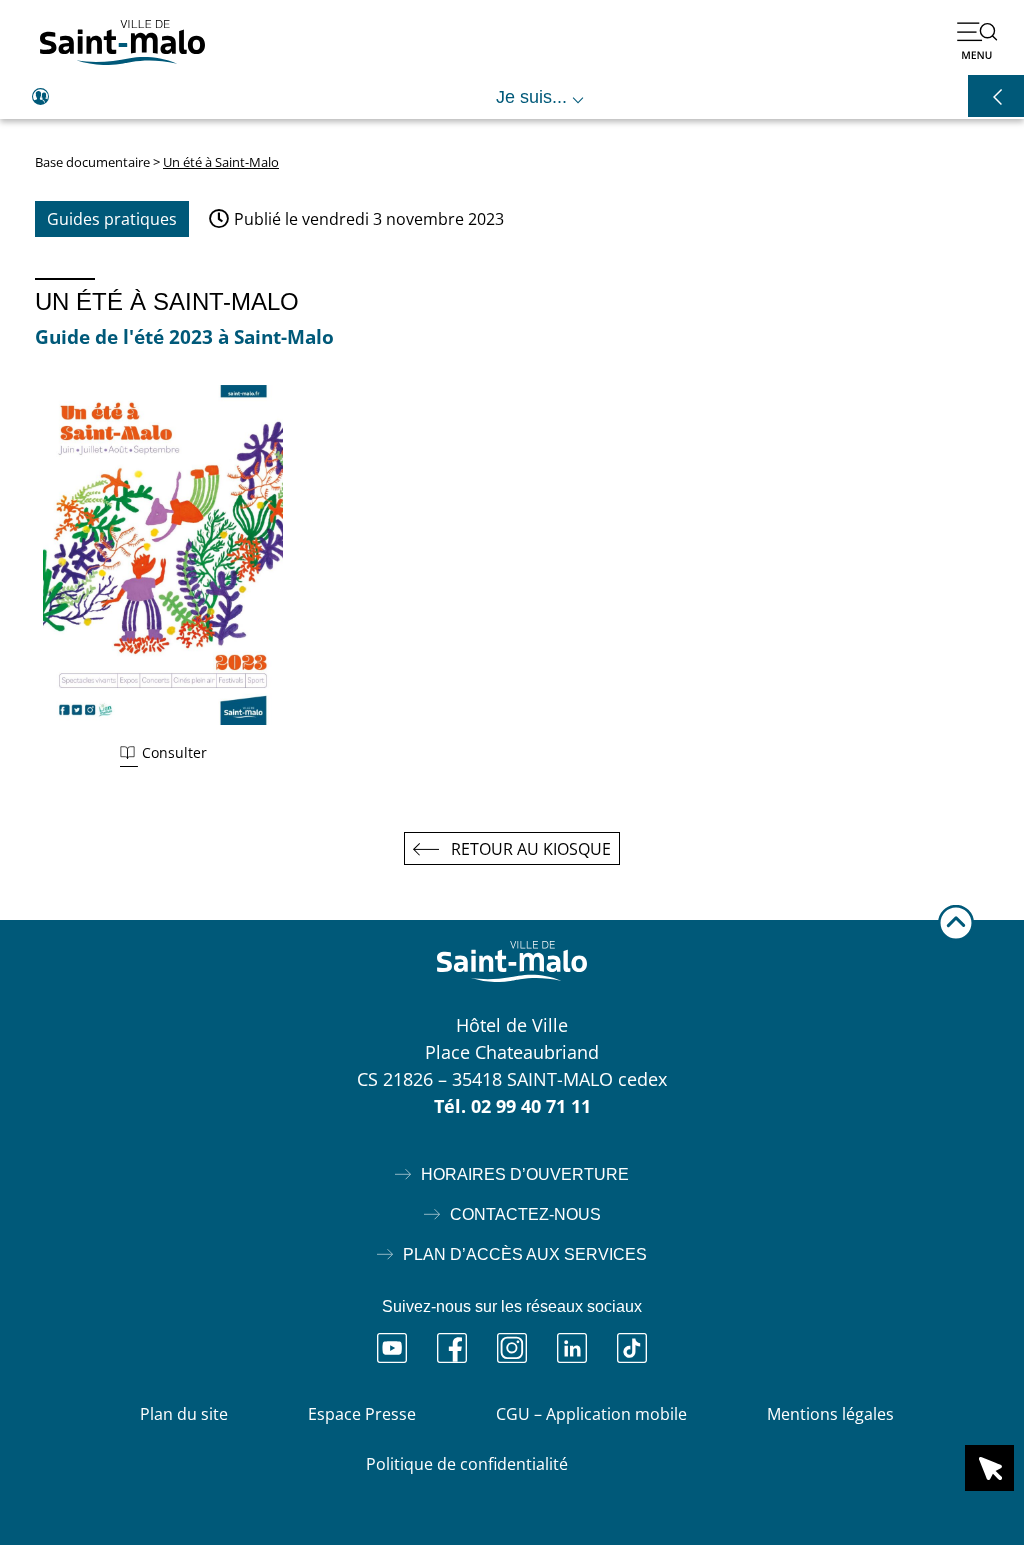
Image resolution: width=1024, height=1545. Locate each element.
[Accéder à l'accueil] (122, 42)
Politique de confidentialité (467, 1464)
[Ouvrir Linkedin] (572, 1348)
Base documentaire (92, 162)
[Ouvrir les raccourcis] (996, 96)
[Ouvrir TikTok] (632, 1348)
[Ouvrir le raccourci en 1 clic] (989, 1468)
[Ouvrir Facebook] (452, 1348)
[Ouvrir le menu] (977, 40)
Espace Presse (362, 1414)
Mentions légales (830, 1414)
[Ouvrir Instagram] (512, 1348)
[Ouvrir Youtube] (392, 1348)
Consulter (174, 752)
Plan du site (184, 1414)
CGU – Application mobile (591, 1414)
